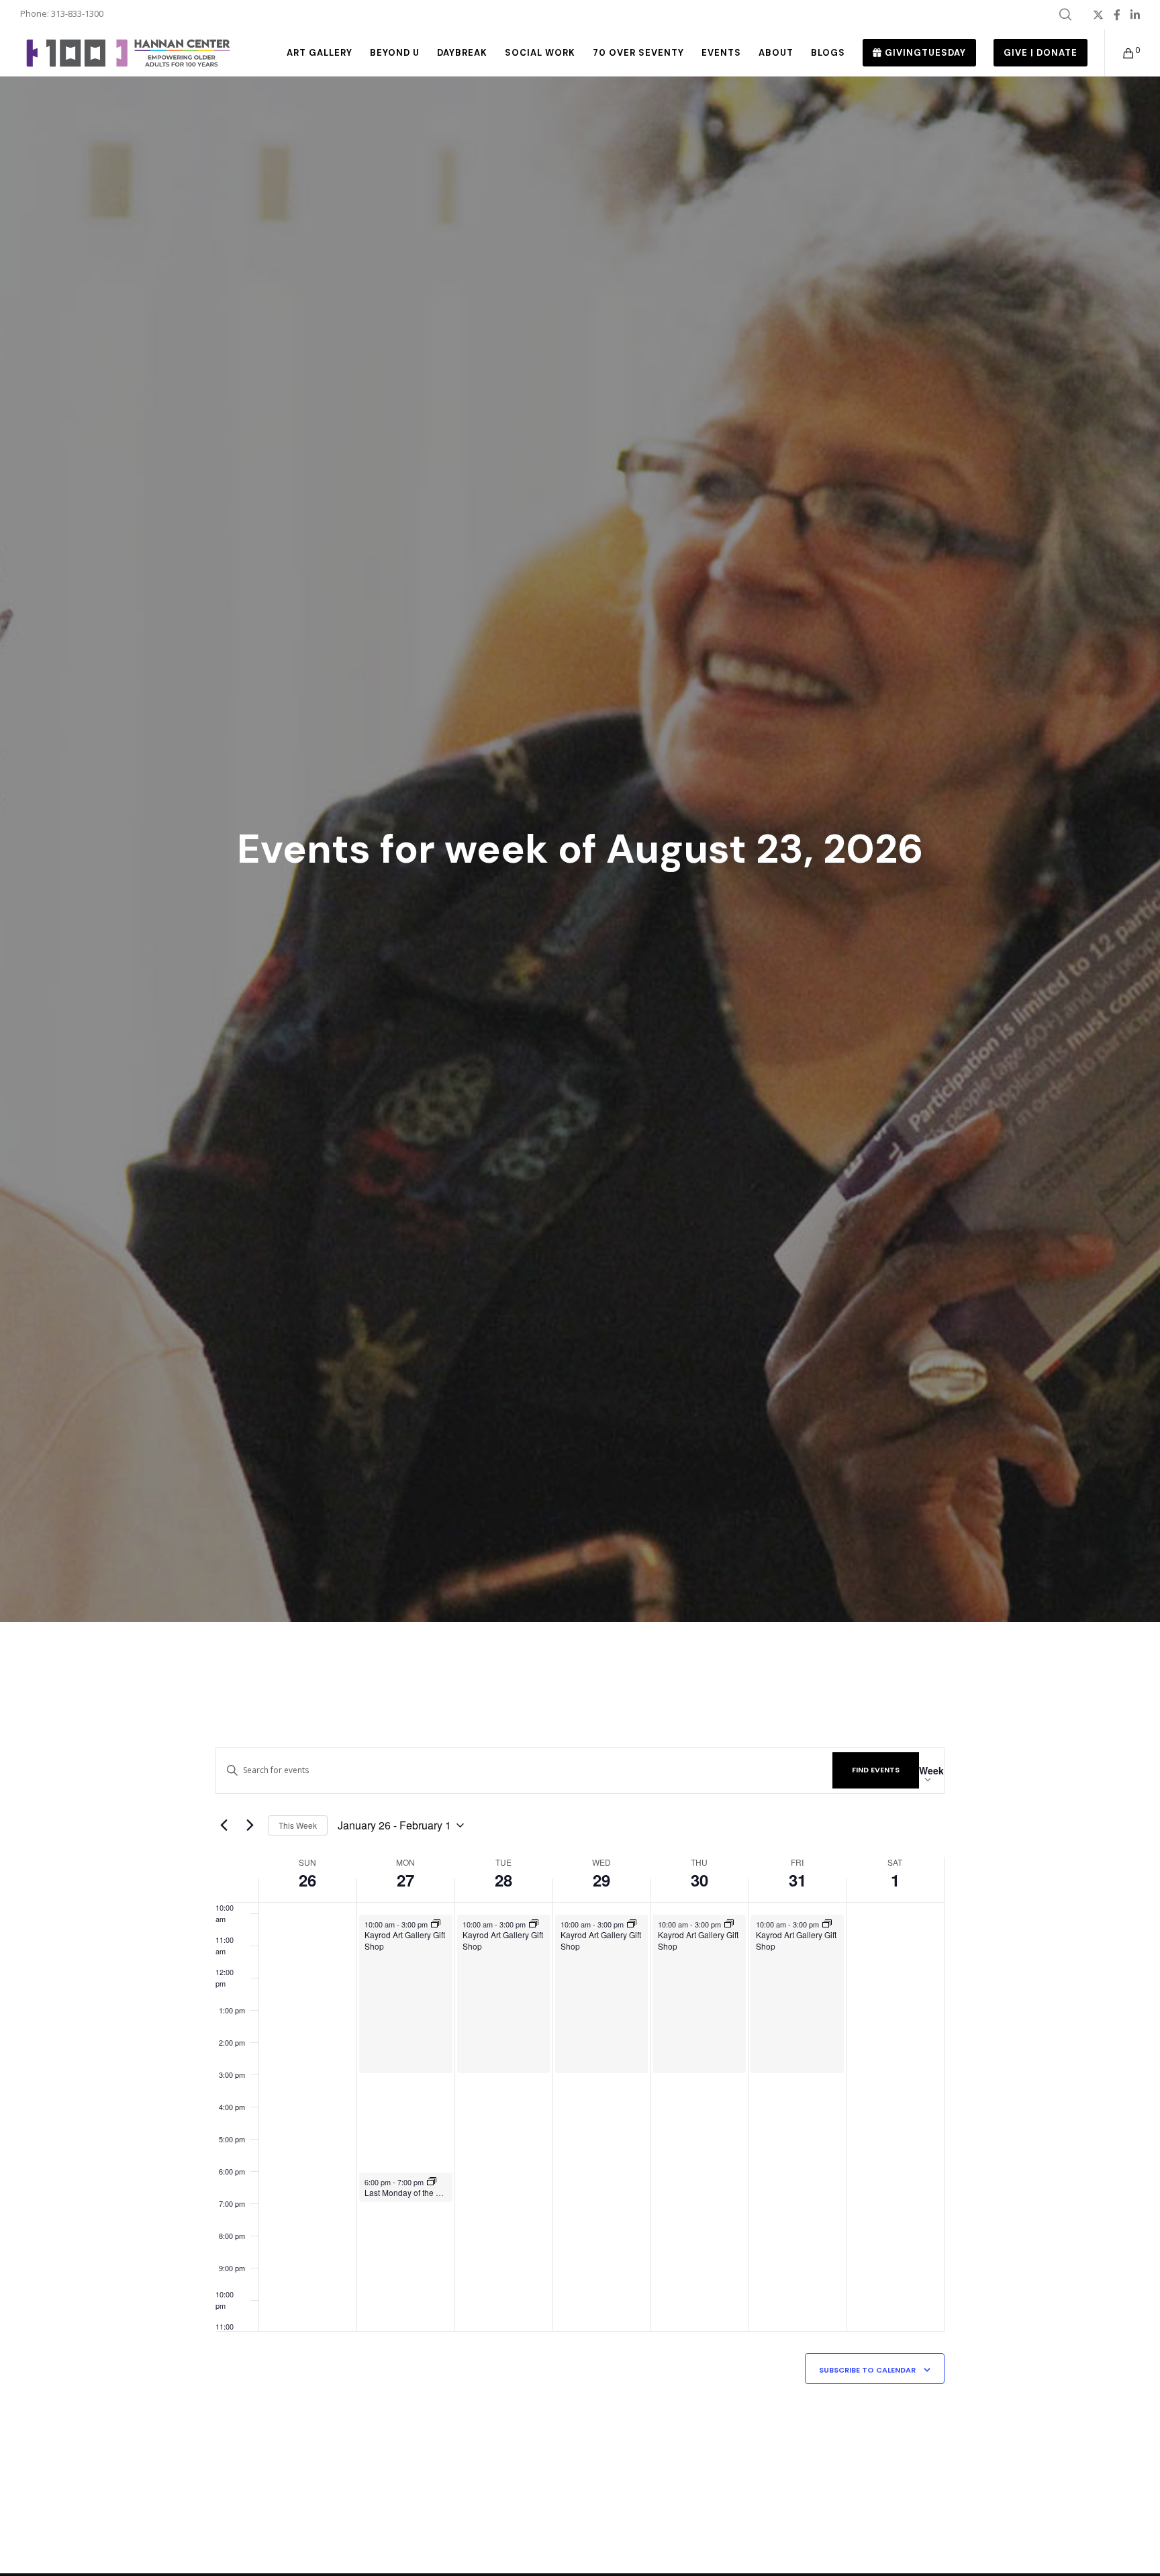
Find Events (876, 1770)
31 (797, 1880)
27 (405, 1880)
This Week (298, 1825)
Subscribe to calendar (867, 2370)
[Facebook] (1117, 15)
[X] (1098, 15)
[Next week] (250, 1825)
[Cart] (1120, 53)
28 (503, 1880)
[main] (580, 2098)
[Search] (1065, 15)
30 (699, 1880)
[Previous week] (224, 1825)
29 (601, 1880)
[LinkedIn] (1135, 15)
